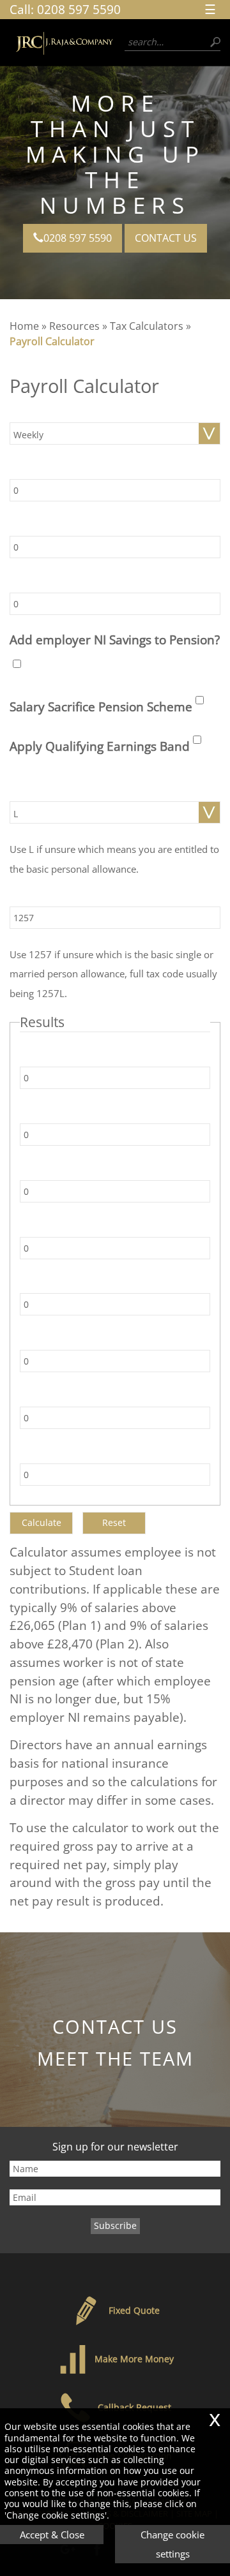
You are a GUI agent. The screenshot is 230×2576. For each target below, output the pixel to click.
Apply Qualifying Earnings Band (100, 746)
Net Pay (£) (48, 1172)
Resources (74, 326)
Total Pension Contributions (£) (91, 1455)
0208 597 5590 (79, 9)
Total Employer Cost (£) (74, 1285)
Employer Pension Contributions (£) (101, 1398)
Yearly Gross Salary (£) (63, 470)
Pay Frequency (46, 414)
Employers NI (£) (60, 1228)
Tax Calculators (147, 326)
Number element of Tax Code (78, 898)
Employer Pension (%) (61, 584)
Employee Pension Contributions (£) (102, 1341)
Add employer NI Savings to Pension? (115, 640)
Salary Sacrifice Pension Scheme (101, 707)
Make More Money (134, 2359)
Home (24, 326)
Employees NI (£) (61, 1115)
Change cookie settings (172, 2544)
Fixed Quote (134, 2310)
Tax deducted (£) (61, 1058)
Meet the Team (115, 2058)
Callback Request (134, 2407)
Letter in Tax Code (54, 793)
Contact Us (166, 238)
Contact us (115, 2026)
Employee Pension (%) (62, 527)
